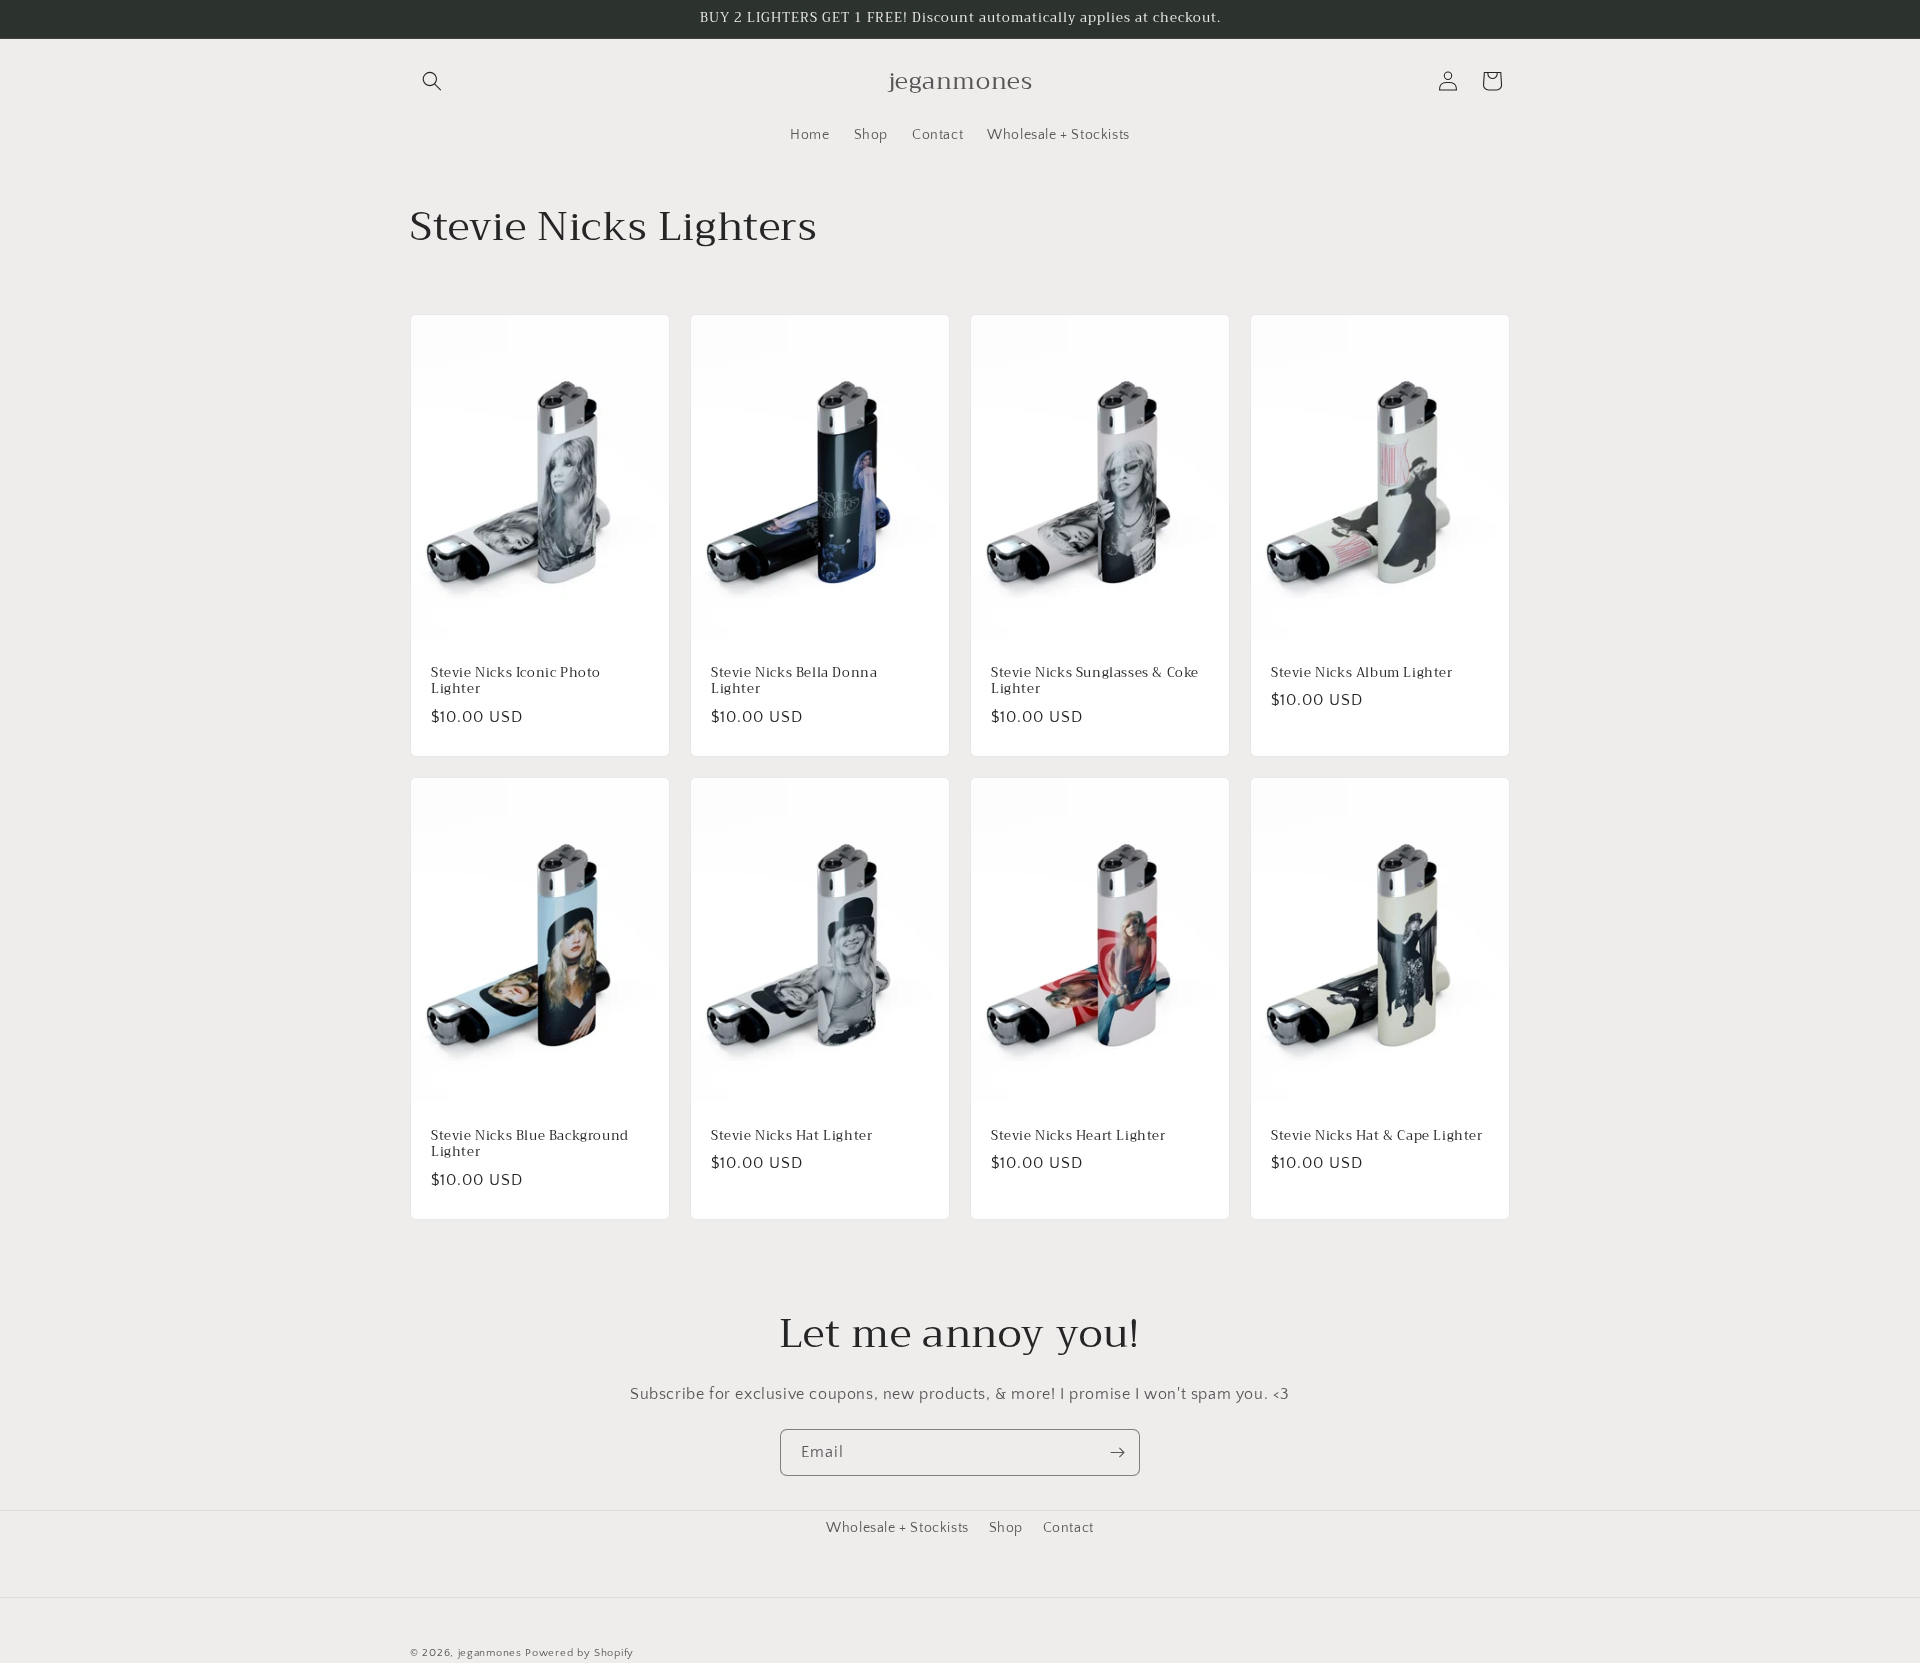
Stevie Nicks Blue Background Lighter (530, 1144)
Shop (1006, 1528)
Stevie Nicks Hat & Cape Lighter (1377, 1135)
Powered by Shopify (579, 1653)
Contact (1068, 1528)
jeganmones (490, 1653)
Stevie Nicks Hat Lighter (791, 1135)
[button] (432, 81)
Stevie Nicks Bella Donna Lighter (794, 681)
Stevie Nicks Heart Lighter (1078, 1135)
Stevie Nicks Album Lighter (1362, 672)
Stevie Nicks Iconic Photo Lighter (516, 681)
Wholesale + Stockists (897, 1528)
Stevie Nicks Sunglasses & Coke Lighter (1095, 681)
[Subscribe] (1117, 1452)
